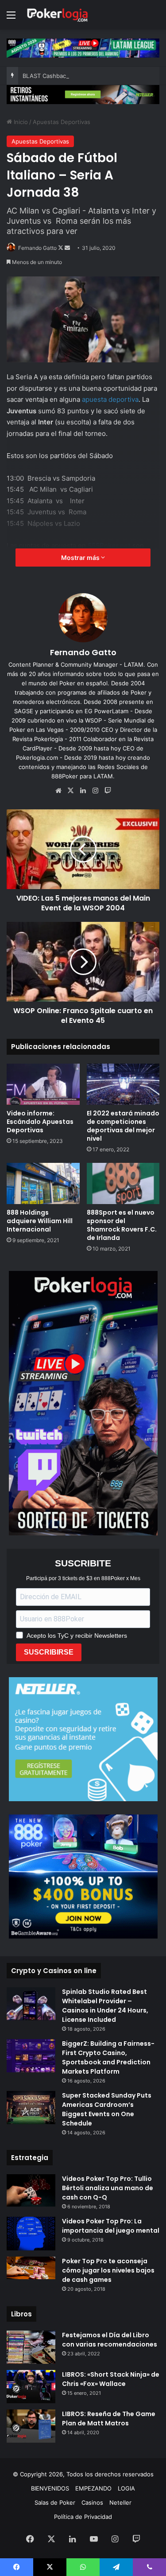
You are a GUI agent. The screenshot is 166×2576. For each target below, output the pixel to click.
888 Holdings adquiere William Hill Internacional (40, 1221)
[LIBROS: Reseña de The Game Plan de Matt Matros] (31, 2426)
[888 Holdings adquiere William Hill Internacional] (43, 1183)
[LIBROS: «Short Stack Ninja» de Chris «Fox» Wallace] (31, 2387)
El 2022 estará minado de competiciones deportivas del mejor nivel (123, 1126)
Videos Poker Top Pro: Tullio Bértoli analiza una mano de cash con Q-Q (108, 2188)
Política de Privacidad (83, 2517)
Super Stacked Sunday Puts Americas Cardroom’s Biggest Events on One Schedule (107, 2109)
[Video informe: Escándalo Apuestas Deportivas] (43, 1084)
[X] (71, 791)
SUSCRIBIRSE (49, 1652)
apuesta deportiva (110, 399)
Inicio (20, 122)
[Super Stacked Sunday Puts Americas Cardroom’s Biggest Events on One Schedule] (31, 2108)
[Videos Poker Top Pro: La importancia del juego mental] (31, 2234)
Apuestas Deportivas (62, 122)
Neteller (120, 2502)
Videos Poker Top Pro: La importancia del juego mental (111, 2226)
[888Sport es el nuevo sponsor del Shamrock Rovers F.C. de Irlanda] (123, 1183)
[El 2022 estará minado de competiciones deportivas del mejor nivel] (123, 1084)
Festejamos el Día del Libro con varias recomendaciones (110, 2340)
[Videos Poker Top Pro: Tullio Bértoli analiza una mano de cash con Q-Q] (31, 2190)
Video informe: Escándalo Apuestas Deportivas (40, 1122)
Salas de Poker (55, 2502)
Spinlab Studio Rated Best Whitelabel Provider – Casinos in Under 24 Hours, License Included (105, 2006)
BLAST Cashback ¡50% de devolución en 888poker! (93, 76)
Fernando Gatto (37, 248)
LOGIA (126, 2488)
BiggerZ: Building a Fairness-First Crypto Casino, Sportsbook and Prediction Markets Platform (108, 2057)
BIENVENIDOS (50, 2488)
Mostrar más (81, 558)
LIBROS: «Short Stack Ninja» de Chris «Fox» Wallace (111, 2379)
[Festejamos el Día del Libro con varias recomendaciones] (31, 2347)
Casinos (92, 2502)
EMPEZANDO (93, 2488)
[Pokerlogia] (58, 15)
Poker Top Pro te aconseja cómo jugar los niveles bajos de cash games (108, 2270)
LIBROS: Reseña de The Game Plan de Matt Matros (109, 2419)
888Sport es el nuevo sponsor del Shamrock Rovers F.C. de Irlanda (122, 1225)
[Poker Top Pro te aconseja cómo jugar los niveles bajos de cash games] (31, 2268)
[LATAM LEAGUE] (83, 94)
